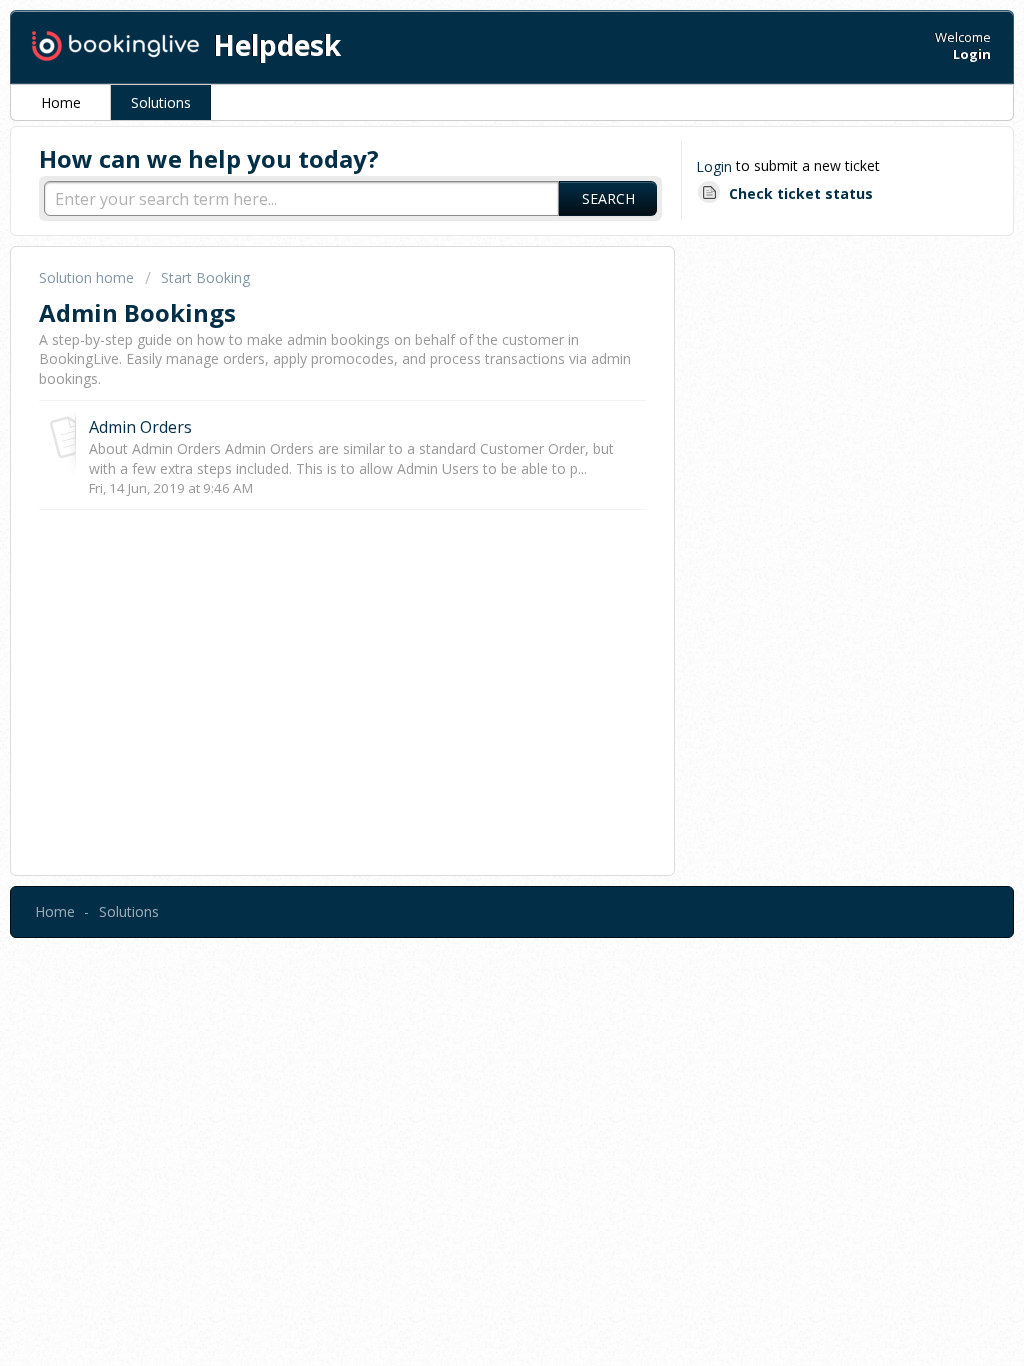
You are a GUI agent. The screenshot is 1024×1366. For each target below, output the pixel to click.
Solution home (88, 277)
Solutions (161, 102)
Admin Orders (140, 427)
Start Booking (205, 277)
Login (714, 166)
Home (61, 102)
